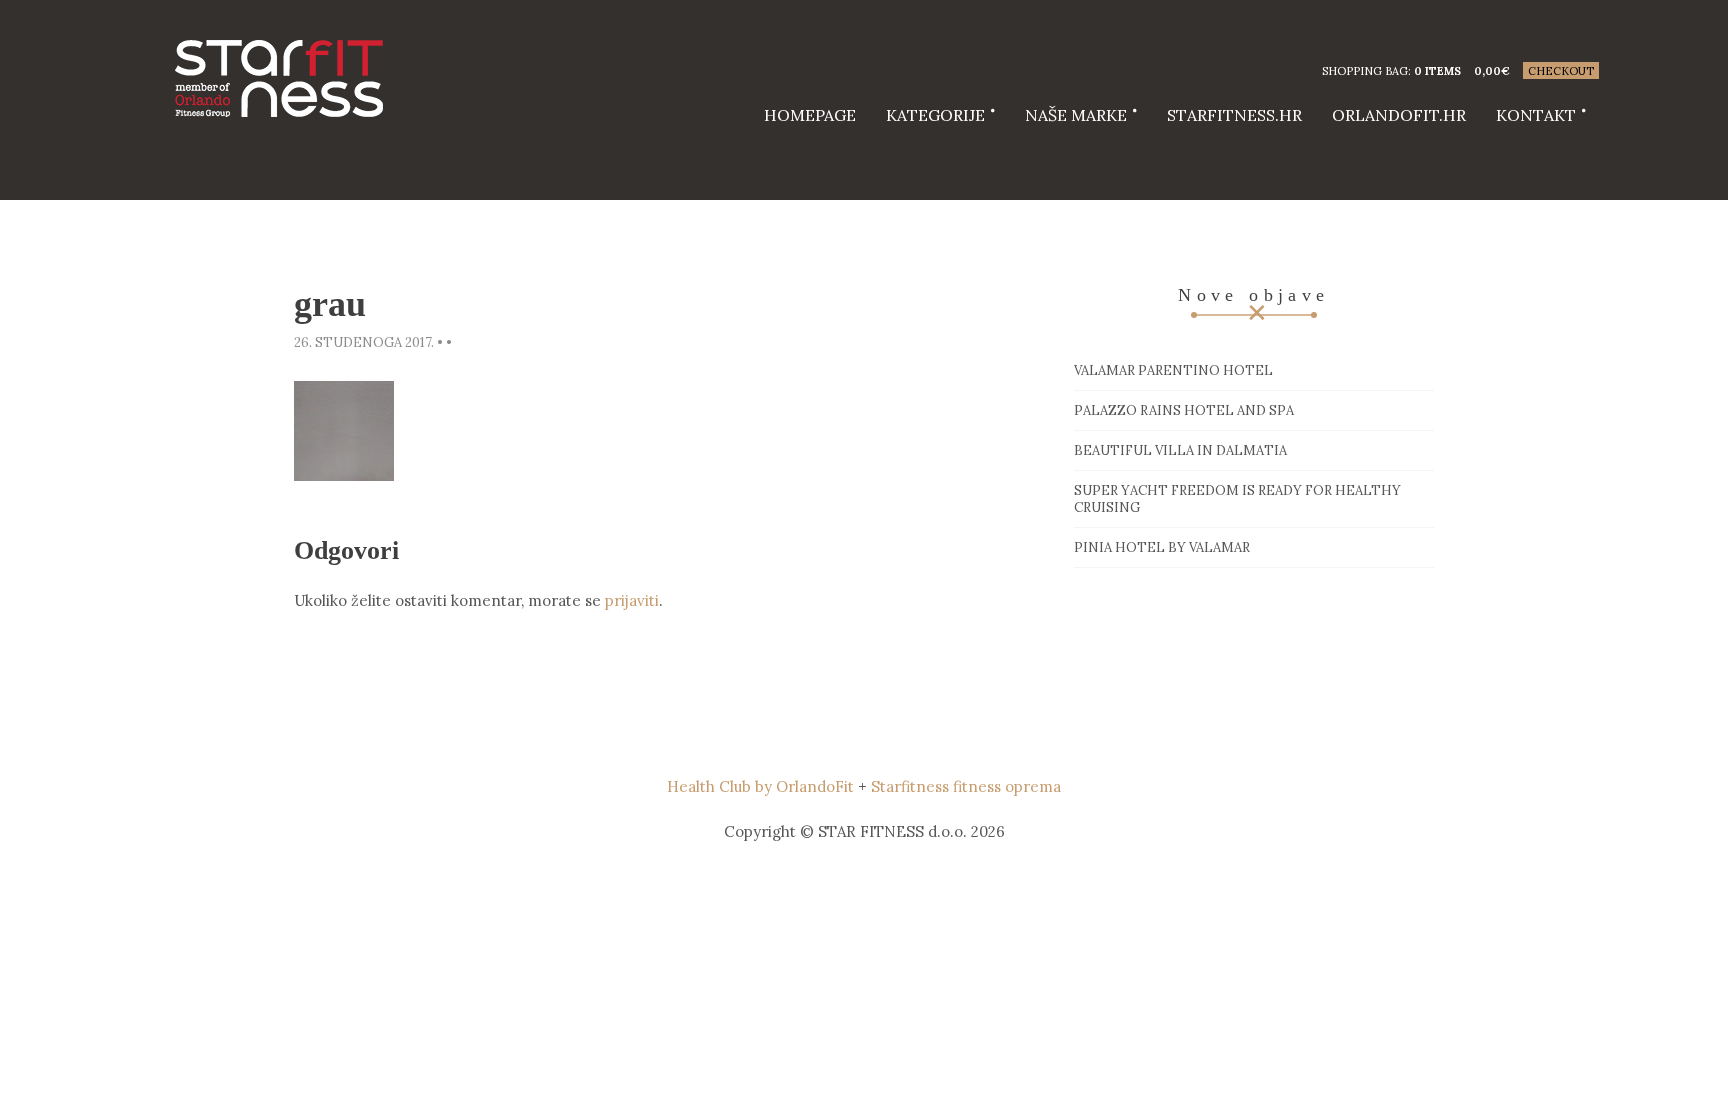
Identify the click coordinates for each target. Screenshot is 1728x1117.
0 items (1437, 71)
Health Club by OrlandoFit (760, 786)
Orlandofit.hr (1399, 115)
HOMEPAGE (810, 115)
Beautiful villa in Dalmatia (1180, 450)
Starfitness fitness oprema (966, 786)
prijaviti (632, 600)
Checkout (1561, 71)
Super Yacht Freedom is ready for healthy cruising (1237, 499)
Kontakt (1536, 115)
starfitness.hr (1234, 115)
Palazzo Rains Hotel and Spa (1184, 410)
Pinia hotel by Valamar (1162, 547)
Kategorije (935, 115)
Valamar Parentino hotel (1173, 370)
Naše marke (1076, 115)
